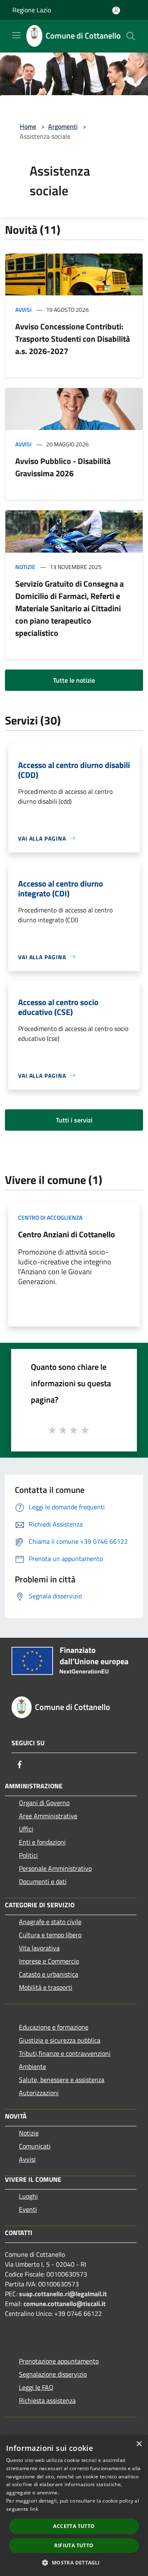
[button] (74, 2562)
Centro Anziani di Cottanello (67, 1234)
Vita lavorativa (39, 1948)
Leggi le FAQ (36, 2387)
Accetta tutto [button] (74, 2526)
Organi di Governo (44, 1803)
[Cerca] (131, 36)
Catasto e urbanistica (49, 1974)
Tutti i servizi (74, 1120)
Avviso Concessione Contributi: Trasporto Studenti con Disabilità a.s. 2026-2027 (73, 339)
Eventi (28, 2209)
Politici (28, 1855)
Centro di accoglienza (50, 1217)
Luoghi (28, 2196)
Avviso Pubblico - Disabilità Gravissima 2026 (63, 467)
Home (28, 126)
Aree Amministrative (48, 1816)
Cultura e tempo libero (50, 1935)
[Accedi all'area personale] (116, 10)
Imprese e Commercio (49, 1961)
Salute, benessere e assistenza (62, 2080)
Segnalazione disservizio (53, 2374)
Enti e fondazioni (42, 1842)
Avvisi (23, 310)
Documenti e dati (43, 1881)
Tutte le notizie (74, 680)
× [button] (139, 2444)
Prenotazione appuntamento (59, 2361)
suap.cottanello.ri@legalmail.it (64, 2294)
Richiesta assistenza (47, 2400)
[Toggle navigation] (16, 35)
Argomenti (63, 126)
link (34, 2509)
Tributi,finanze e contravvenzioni (65, 2053)
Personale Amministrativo (55, 1868)
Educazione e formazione (54, 2027)
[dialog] (74, 2506)
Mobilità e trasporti (46, 1987)
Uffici (26, 1829)
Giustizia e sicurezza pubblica (60, 2040)
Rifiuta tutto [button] (74, 2545)
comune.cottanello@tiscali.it (65, 2304)
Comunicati (35, 2146)
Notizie (25, 567)
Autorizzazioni (39, 2093)
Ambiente (32, 2066)
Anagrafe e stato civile (50, 1922)
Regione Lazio (32, 10)
